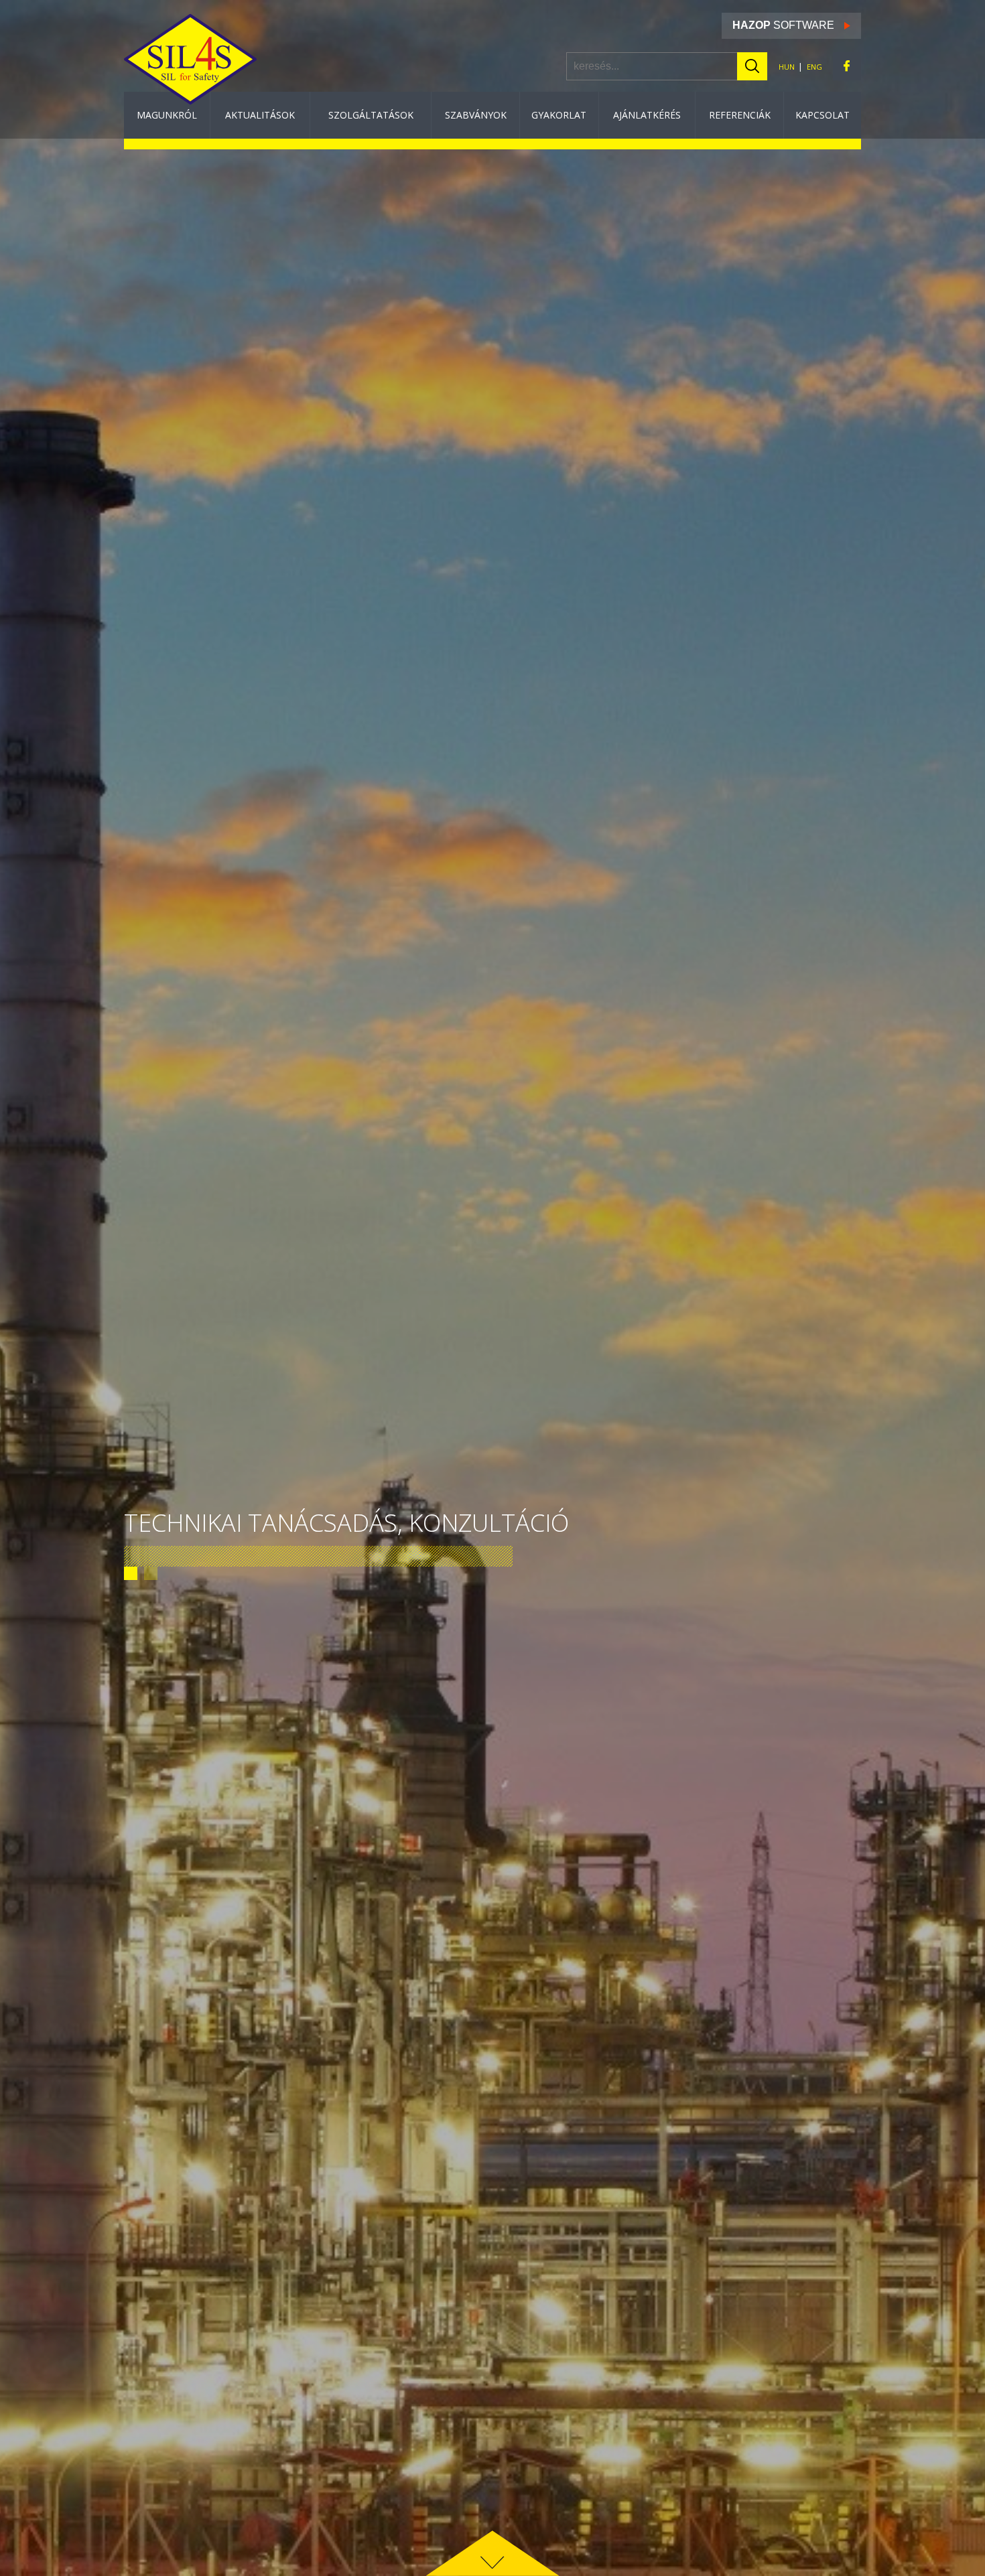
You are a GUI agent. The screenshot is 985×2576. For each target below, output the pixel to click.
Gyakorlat (559, 115)
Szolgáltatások (371, 115)
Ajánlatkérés (647, 115)
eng (814, 66)
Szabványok (476, 115)
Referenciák (740, 115)
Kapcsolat (823, 115)
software (783, 25)
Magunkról (167, 115)
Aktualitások (260, 115)
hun (787, 66)
